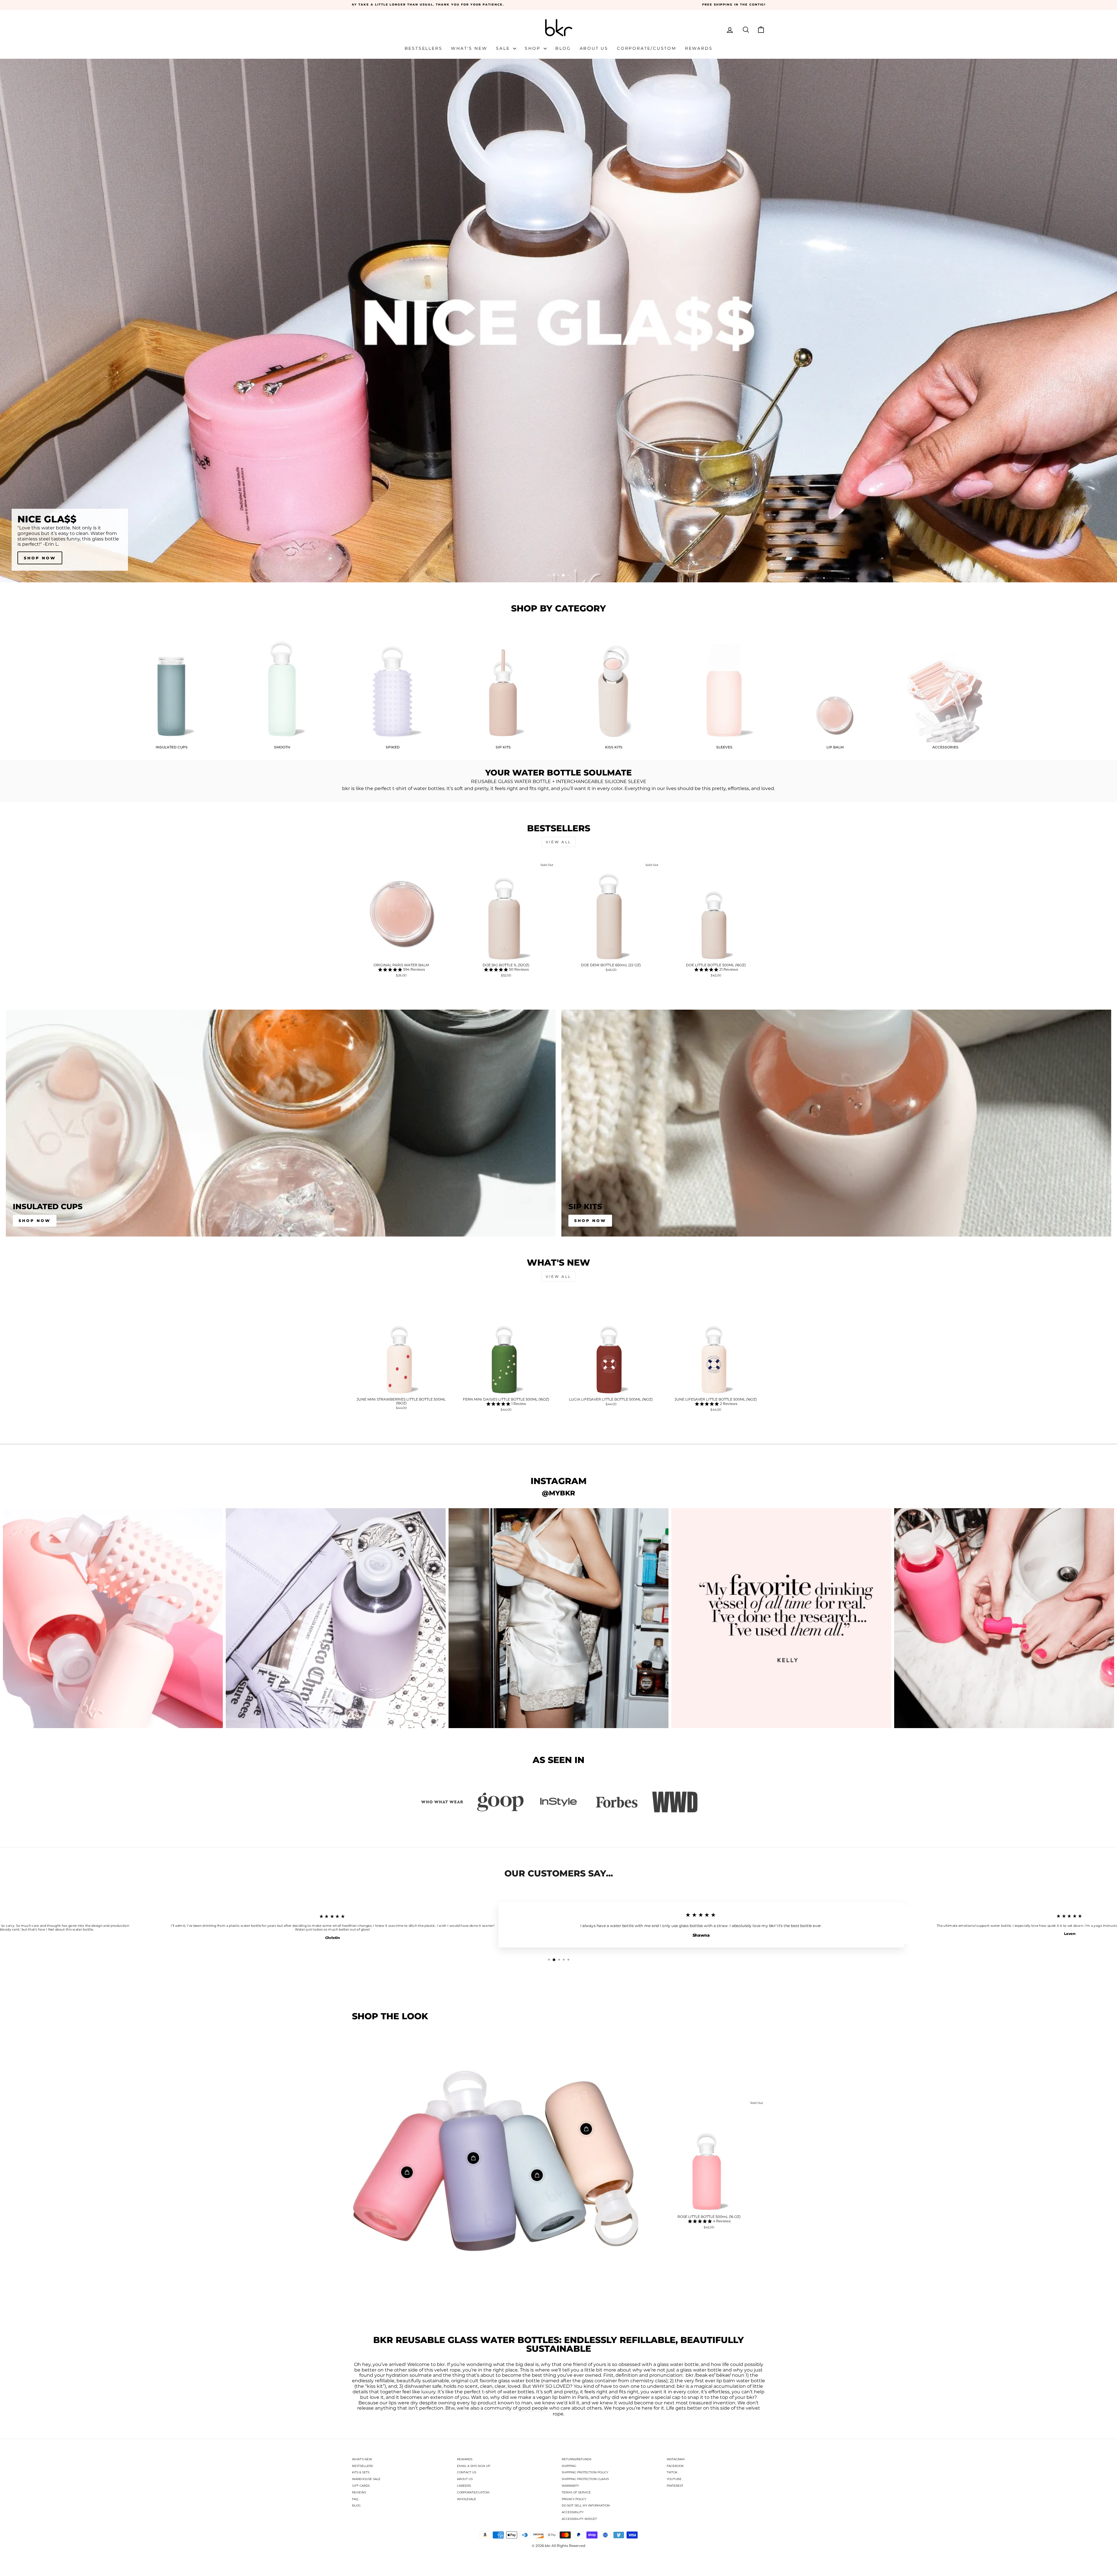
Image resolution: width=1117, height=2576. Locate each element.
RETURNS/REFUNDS (577, 2459)
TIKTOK (672, 2472)
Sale (504, 48)
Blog (563, 48)
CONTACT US (467, 2472)
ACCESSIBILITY (573, 2512)
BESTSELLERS (362, 2466)
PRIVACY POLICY (574, 2499)
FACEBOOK (675, 2466)
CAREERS (464, 2486)
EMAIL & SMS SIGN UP (474, 2466)
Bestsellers (424, 48)
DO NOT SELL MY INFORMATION (586, 2505)
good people (533, 2408)
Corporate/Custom (647, 48)
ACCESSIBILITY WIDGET (579, 2519)
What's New (469, 48)
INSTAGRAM (676, 2459)
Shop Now (35, 1221)
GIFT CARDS (361, 2486)
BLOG (356, 2505)
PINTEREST (675, 2486)
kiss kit (375, 2386)
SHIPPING (569, 2466)
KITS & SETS (361, 2472)
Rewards (699, 48)
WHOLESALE (467, 2499)
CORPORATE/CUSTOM (473, 2492)
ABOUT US (465, 2479)
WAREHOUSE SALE (366, 2479)
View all (558, 842)
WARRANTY (570, 2486)
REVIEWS (359, 2492)
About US (594, 48)
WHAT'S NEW (362, 2459)
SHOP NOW (40, 558)
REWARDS (465, 2459)
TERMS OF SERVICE (576, 2492)
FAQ (355, 2499)
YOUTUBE (674, 2479)
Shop (533, 48)
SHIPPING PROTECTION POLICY (585, 2472)
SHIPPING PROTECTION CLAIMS (585, 2479)
